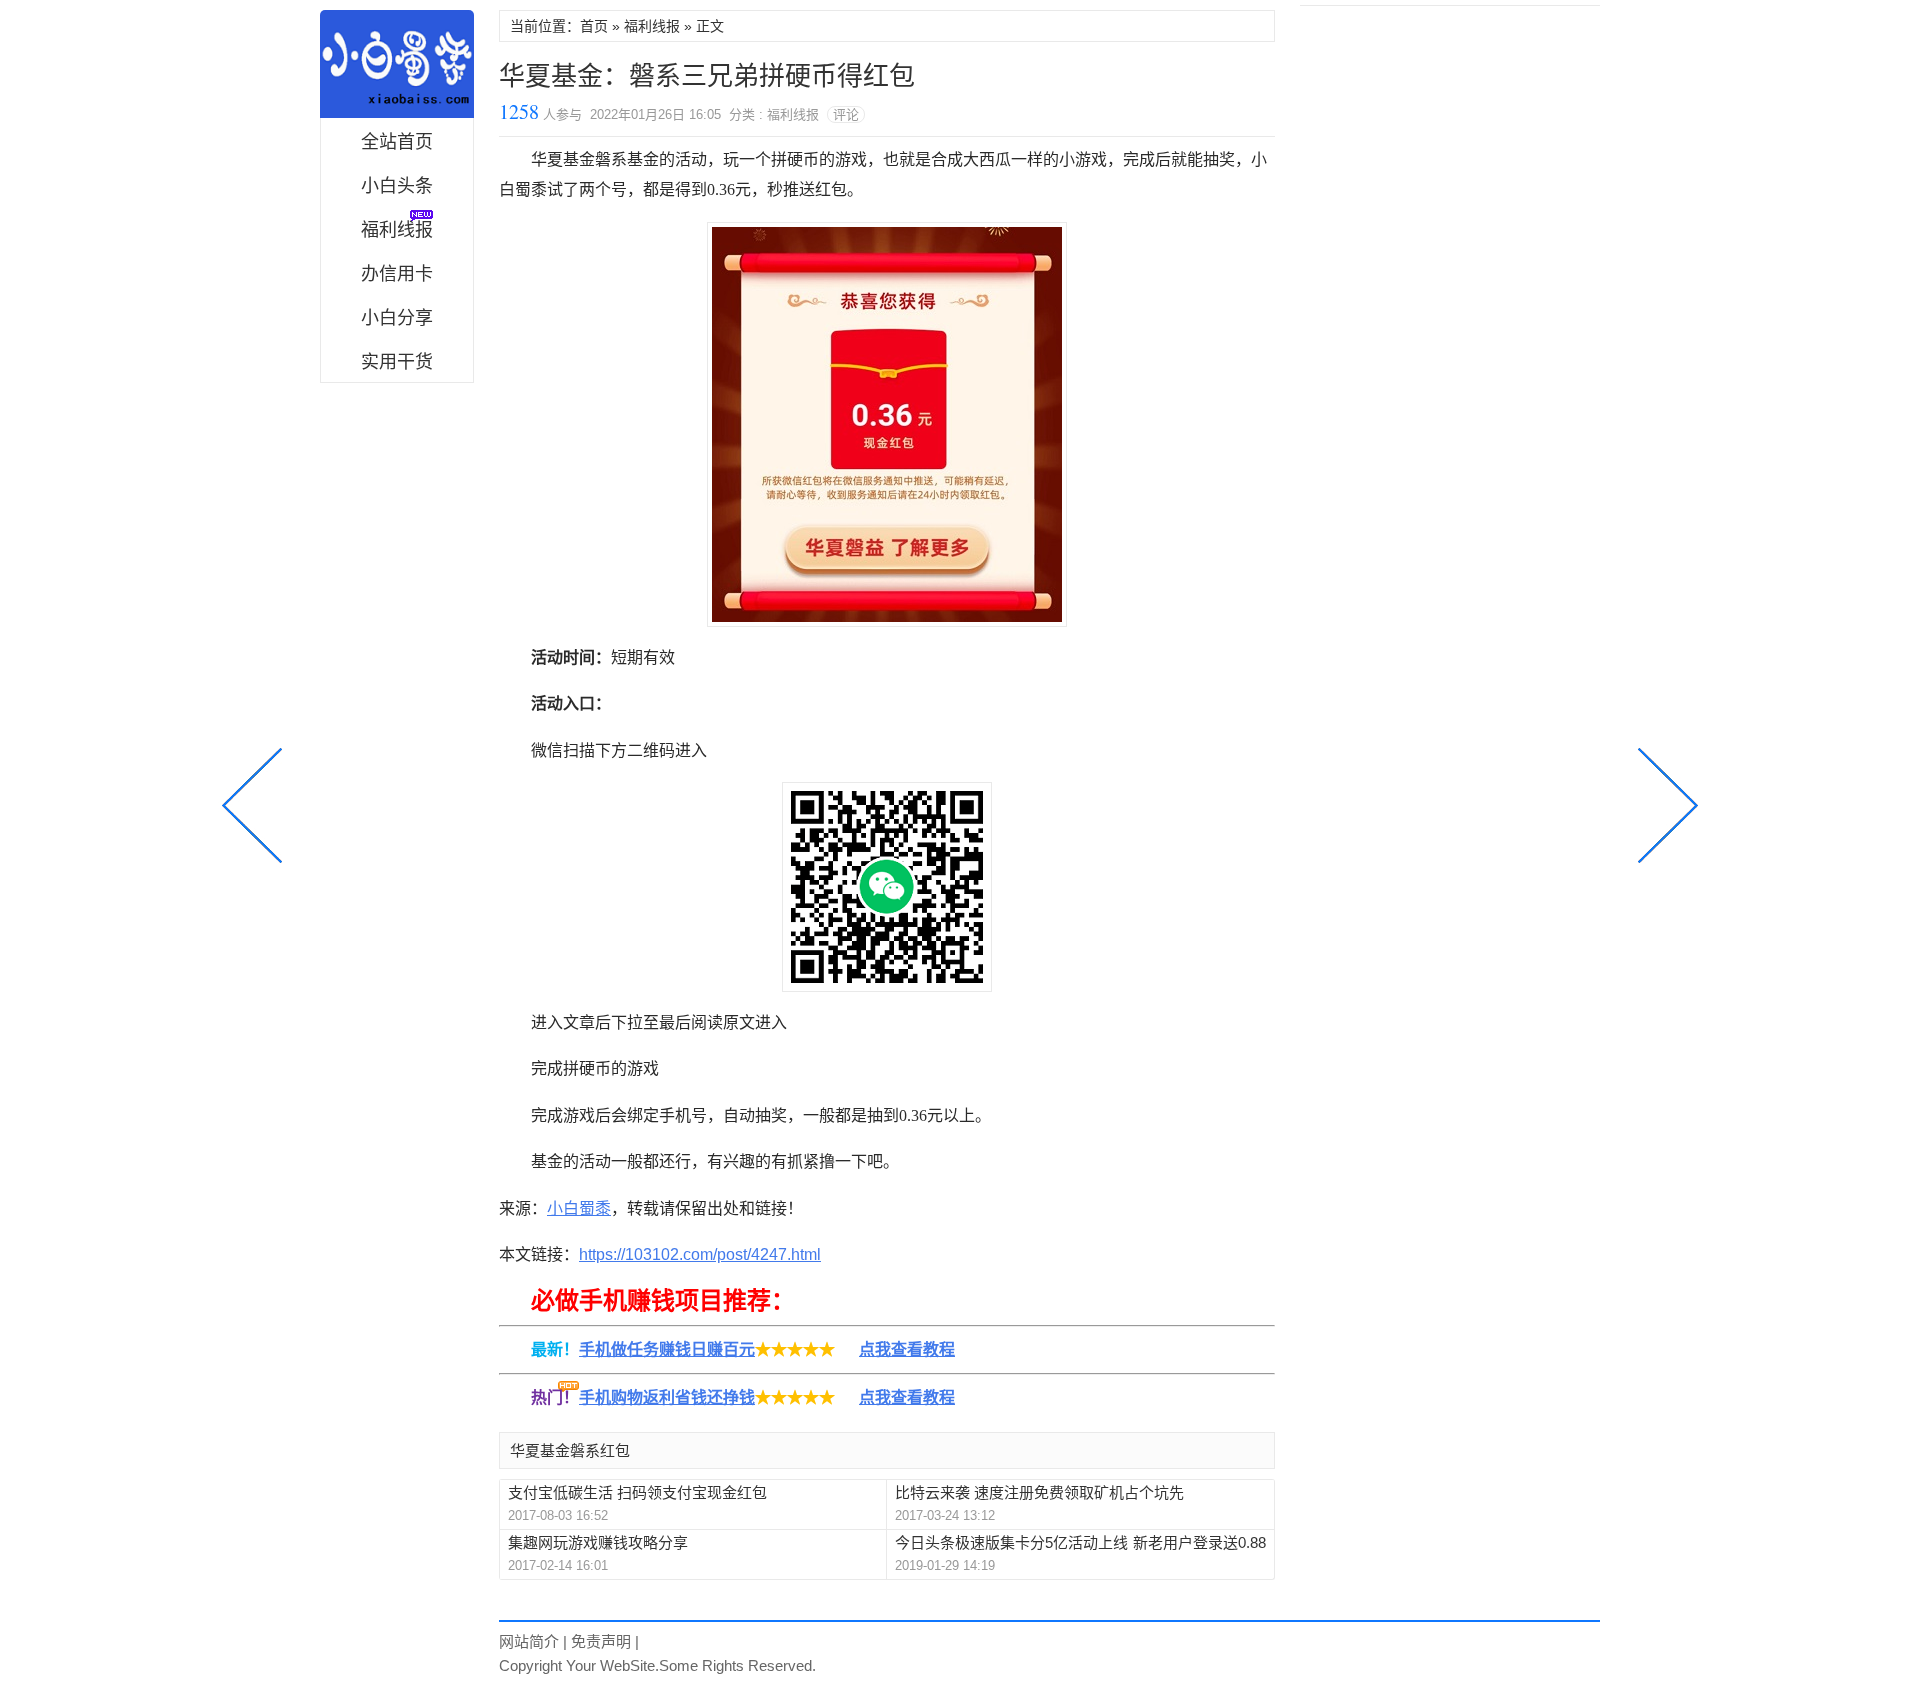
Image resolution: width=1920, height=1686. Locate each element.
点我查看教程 (907, 1349)
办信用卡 (397, 274)
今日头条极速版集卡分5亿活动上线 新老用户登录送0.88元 (1080, 1543)
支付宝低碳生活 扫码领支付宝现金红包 (637, 1492)
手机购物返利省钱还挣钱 (667, 1397)
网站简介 (529, 1641)
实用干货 (397, 362)
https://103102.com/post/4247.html (700, 1254)
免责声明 (601, 1641)
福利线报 (652, 26)
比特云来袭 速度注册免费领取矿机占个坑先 (1039, 1492)
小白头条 (397, 186)
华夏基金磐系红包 (570, 1450)
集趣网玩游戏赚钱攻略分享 (598, 1542)
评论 (846, 114)
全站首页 (397, 142)
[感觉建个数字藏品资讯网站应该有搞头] (256, 803)
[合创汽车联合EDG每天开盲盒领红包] (1664, 803)
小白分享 (397, 318)
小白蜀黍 (397, 64)
